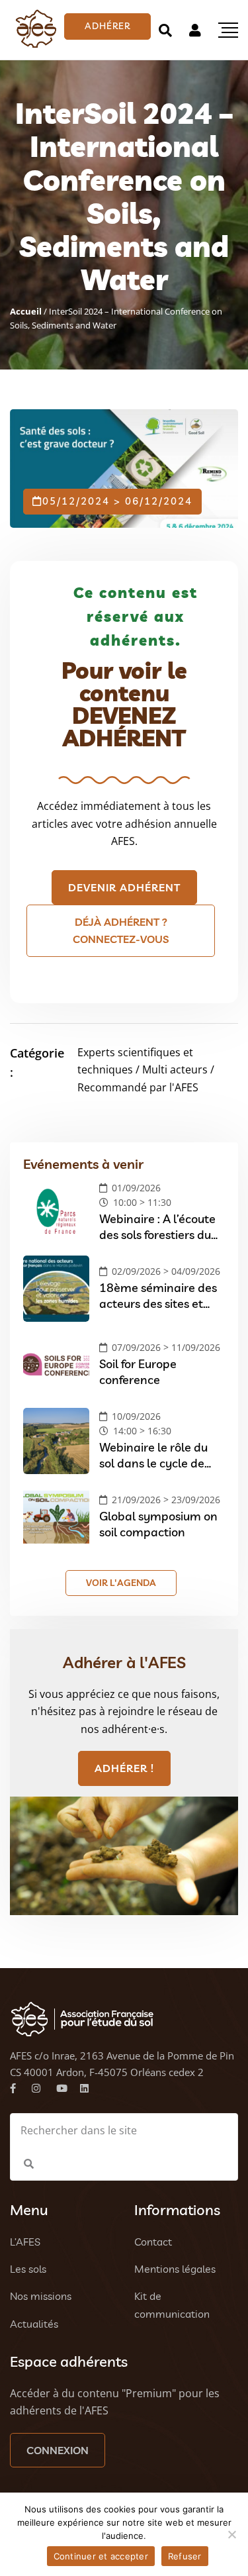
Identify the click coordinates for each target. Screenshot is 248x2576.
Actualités (34, 2324)
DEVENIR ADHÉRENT (124, 887)
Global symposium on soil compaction (158, 1524)
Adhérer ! (124, 1768)
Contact (153, 2242)
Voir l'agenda (121, 1583)
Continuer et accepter (101, 2556)
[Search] (165, 30)
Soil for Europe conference (138, 1371)
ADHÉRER (107, 26)
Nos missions (41, 2296)
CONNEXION (58, 2450)
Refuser (185, 2556)
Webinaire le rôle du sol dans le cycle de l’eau (153, 1463)
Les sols (28, 2269)
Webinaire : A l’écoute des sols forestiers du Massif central (157, 1234)
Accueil (26, 311)
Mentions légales (175, 2269)
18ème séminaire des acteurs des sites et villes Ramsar (158, 1303)
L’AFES (25, 2242)
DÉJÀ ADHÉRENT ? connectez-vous (121, 930)
